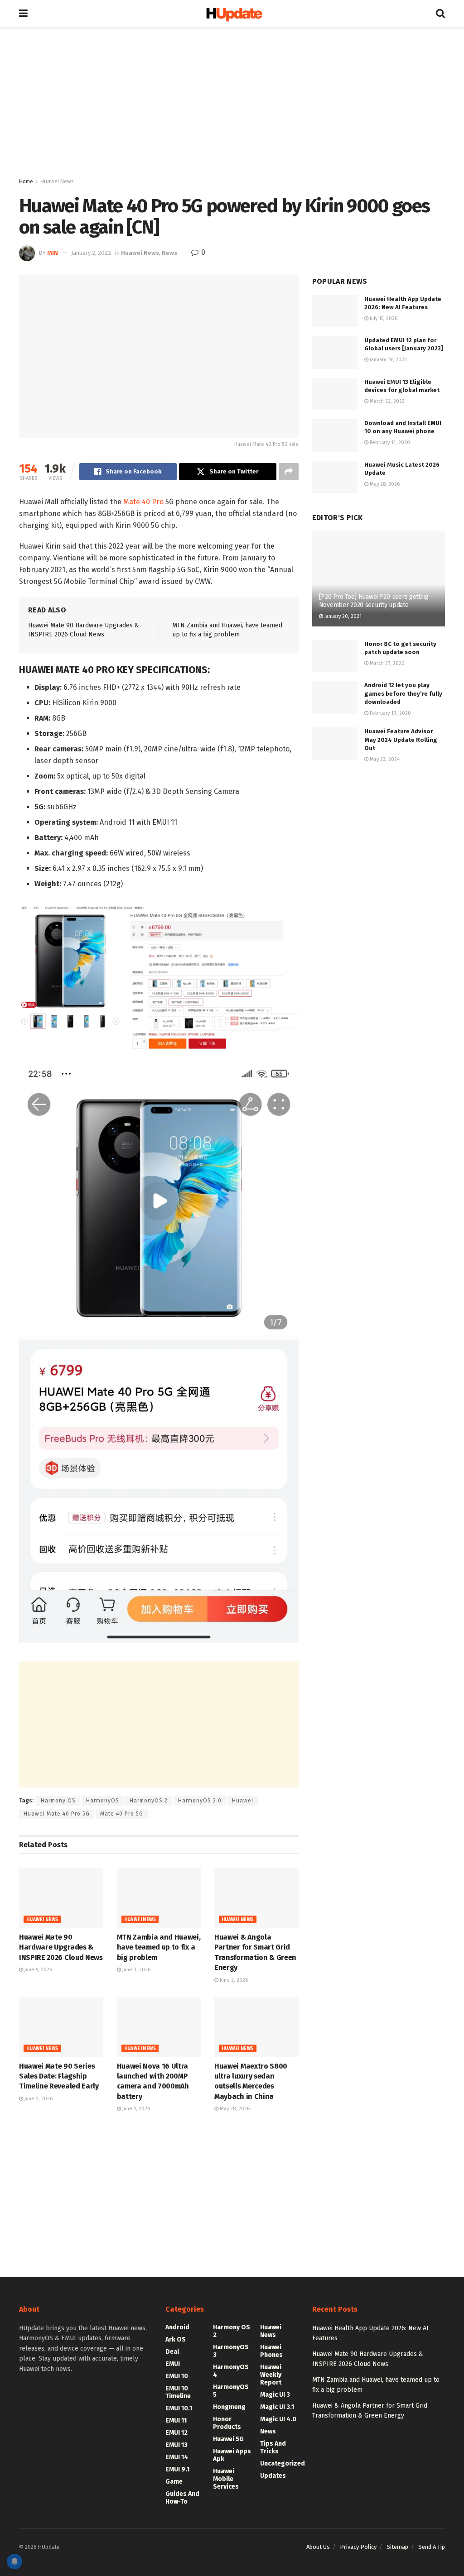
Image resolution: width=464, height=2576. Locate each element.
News (169, 253)
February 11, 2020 (389, 442)
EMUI (173, 2364)
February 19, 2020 (390, 713)
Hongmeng (229, 2407)
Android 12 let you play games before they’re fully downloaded (403, 693)
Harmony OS (58, 1801)
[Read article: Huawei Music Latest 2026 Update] (335, 477)
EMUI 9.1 (177, 2469)
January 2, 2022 (91, 253)
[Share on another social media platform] (289, 472)
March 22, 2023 (387, 401)
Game (174, 2482)
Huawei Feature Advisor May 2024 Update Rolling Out (401, 739)
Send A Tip (432, 2547)
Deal (172, 2352)
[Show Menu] (23, 14)
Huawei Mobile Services (226, 2479)
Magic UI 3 (275, 2395)
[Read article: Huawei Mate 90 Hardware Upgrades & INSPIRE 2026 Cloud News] (61, 1898)
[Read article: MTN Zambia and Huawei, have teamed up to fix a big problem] (159, 1898)
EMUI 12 (176, 2433)
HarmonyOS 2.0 (200, 1801)
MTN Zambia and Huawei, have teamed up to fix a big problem (159, 1947)
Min (53, 253)
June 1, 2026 (135, 2109)
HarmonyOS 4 (231, 2371)
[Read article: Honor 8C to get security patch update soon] (335, 656)
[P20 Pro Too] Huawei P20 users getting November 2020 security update (374, 601)
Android (177, 2327)
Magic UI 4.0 (278, 2419)
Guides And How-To (182, 2498)
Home (26, 182)
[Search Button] (440, 14)
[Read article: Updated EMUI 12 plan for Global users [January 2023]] (335, 353)
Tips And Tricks (273, 2447)
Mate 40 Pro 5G (122, 1814)
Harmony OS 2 (232, 2331)
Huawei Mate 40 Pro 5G (57, 1814)
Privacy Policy (358, 2547)
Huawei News (57, 182)
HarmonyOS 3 (231, 2351)
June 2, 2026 (233, 1980)
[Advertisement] (232, 104)
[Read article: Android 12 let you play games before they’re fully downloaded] (335, 698)
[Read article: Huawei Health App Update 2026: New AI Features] (335, 311)
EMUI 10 (177, 2376)
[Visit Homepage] (232, 14)
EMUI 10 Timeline (178, 2392)
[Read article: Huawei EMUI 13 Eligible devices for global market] (335, 394)
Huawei (243, 1801)
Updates (273, 2476)
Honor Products (227, 2423)
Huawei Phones (271, 2351)
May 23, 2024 (384, 759)
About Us (318, 2547)
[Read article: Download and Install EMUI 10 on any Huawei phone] (335, 435)
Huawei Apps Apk (232, 2455)
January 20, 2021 (342, 616)
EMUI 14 (177, 2457)
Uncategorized (283, 2464)
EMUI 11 (176, 2421)
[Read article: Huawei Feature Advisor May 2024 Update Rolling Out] (335, 744)
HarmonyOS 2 (149, 1801)
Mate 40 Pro (143, 502)
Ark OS (176, 2339)
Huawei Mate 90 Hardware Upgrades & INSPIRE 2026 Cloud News (61, 1947)
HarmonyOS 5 (231, 2391)
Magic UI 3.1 (277, 2407)
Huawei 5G (228, 2439)
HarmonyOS (103, 1801)
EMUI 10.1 (179, 2408)
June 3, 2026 (136, 1970)
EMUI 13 (176, 2445)
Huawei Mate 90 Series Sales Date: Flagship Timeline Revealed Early (59, 2076)
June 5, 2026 (38, 1970)
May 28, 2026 (234, 2109)
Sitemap (397, 2547)
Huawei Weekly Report (271, 2375)
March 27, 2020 (387, 663)
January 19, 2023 (388, 360)
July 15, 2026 (383, 318)
